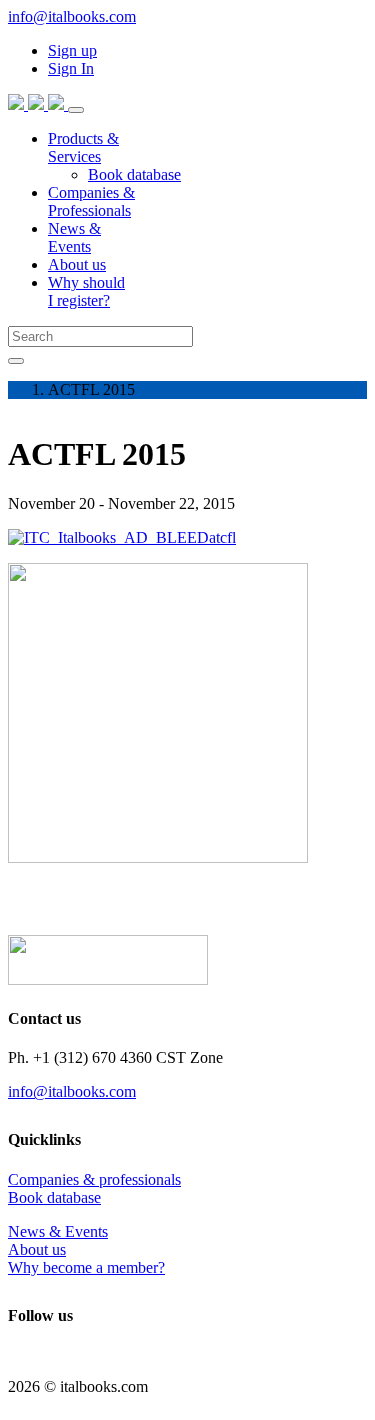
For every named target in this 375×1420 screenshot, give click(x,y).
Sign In (71, 68)
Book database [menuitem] (134, 174)
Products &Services (83, 147)
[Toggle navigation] (76, 110)
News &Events (74, 237)
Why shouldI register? (86, 291)
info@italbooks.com (72, 16)
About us (77, 264)
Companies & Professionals (91, 201)
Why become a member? (86, 1267)
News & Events (58, 1231)
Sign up (72, 50)
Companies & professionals (94, 1179)
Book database (54, 1197)
